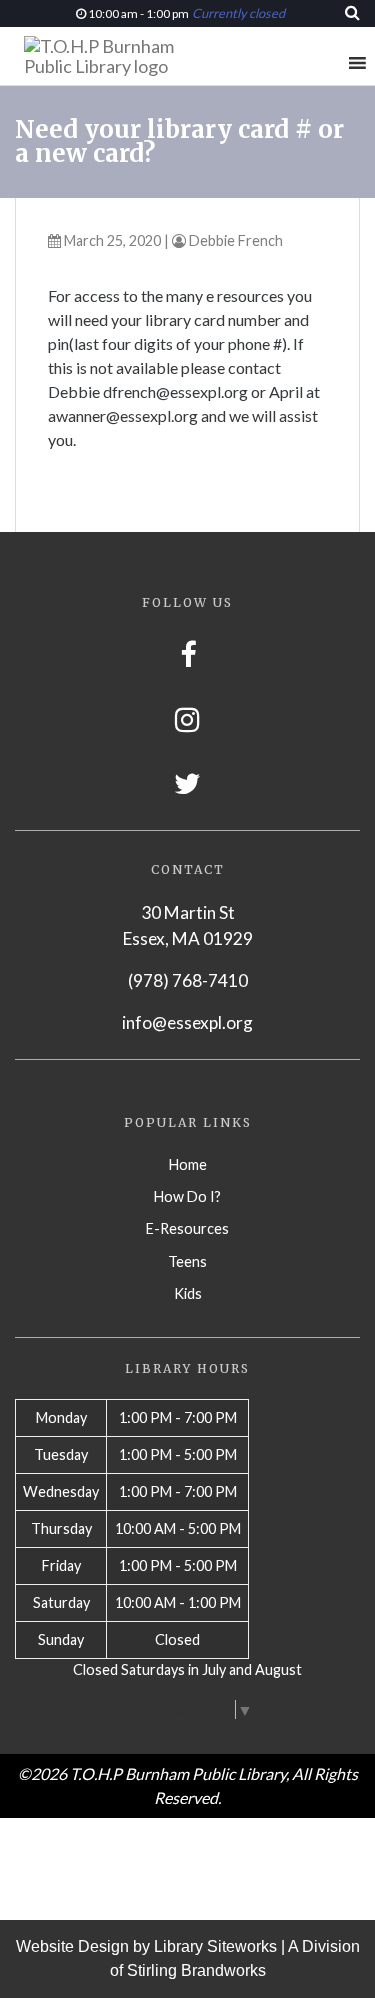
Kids (188, 1293)
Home (188, 1164)
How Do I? (187, 1196)
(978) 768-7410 (188, 980)
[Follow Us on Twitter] (187, 783)
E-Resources (187, 1228)
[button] (320, 63)
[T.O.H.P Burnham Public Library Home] (107, 56)
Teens (187, 1261)
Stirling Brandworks (196, 1970)
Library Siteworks (215, 1946)
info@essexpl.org (187, 1022)
